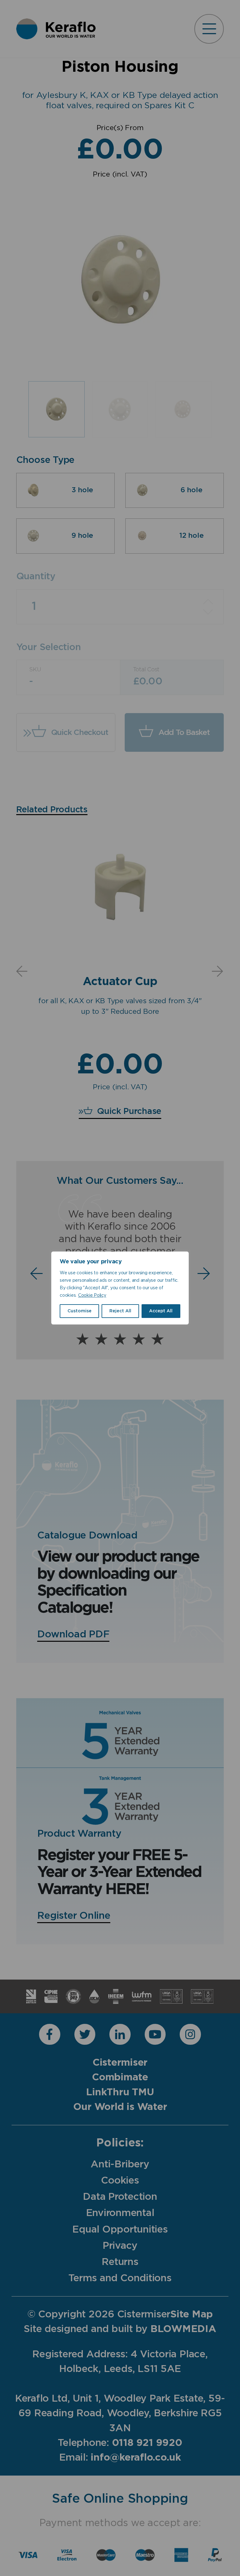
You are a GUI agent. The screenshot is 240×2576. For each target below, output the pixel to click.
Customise (80, 1311)
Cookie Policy (92, 1295)
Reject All (120, 1311)
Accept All (161, 1311)
